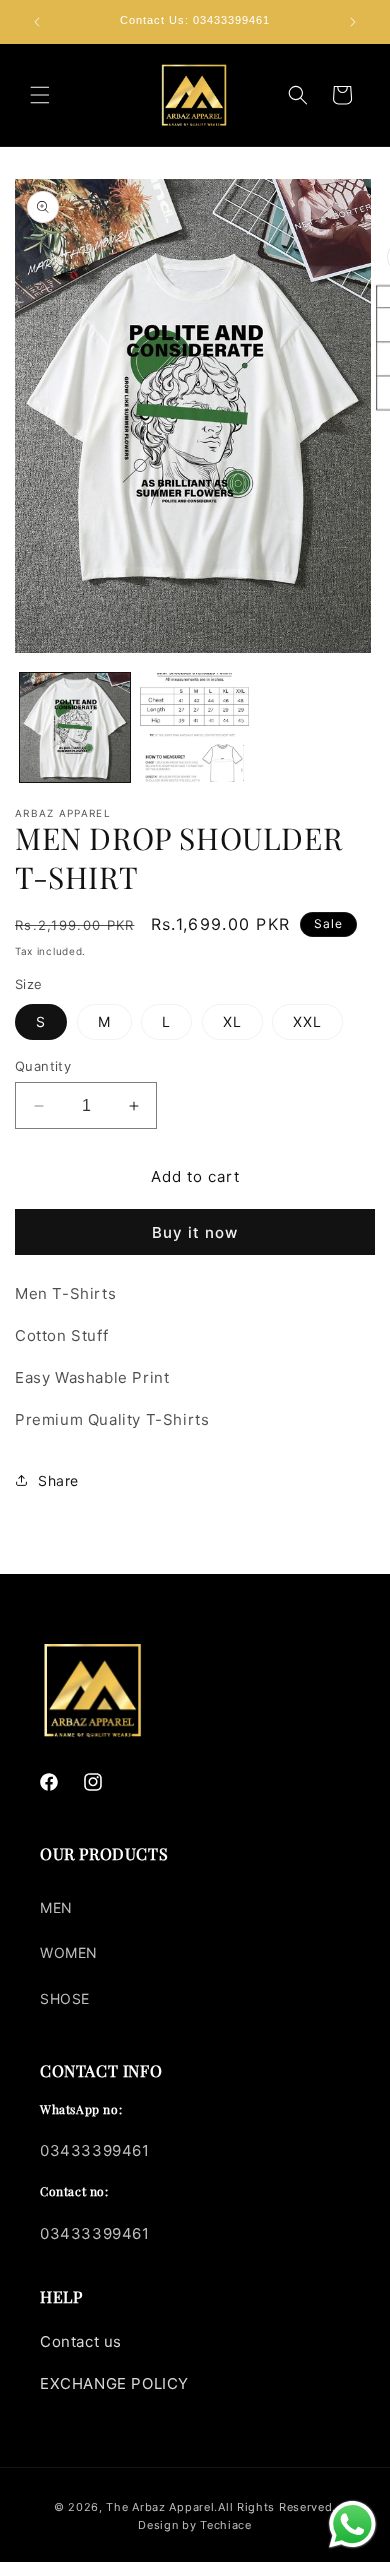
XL (232, 1021)
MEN (56, 1907)
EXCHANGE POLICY (114, 2383)
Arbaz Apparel (173, 2507)
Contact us (81, 2341)
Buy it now (195, 1232)
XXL (307, 1021)
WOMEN (69, 1952)
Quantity (43, 1066)
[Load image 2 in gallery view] (195, 728)
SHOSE (65, 1998)
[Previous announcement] (37, 22)
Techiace (226, 2525)
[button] (40, 95)
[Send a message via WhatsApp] (352, 2524)
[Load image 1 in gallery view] (75, 728)
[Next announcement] (353, 22)
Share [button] (58, 1480)
